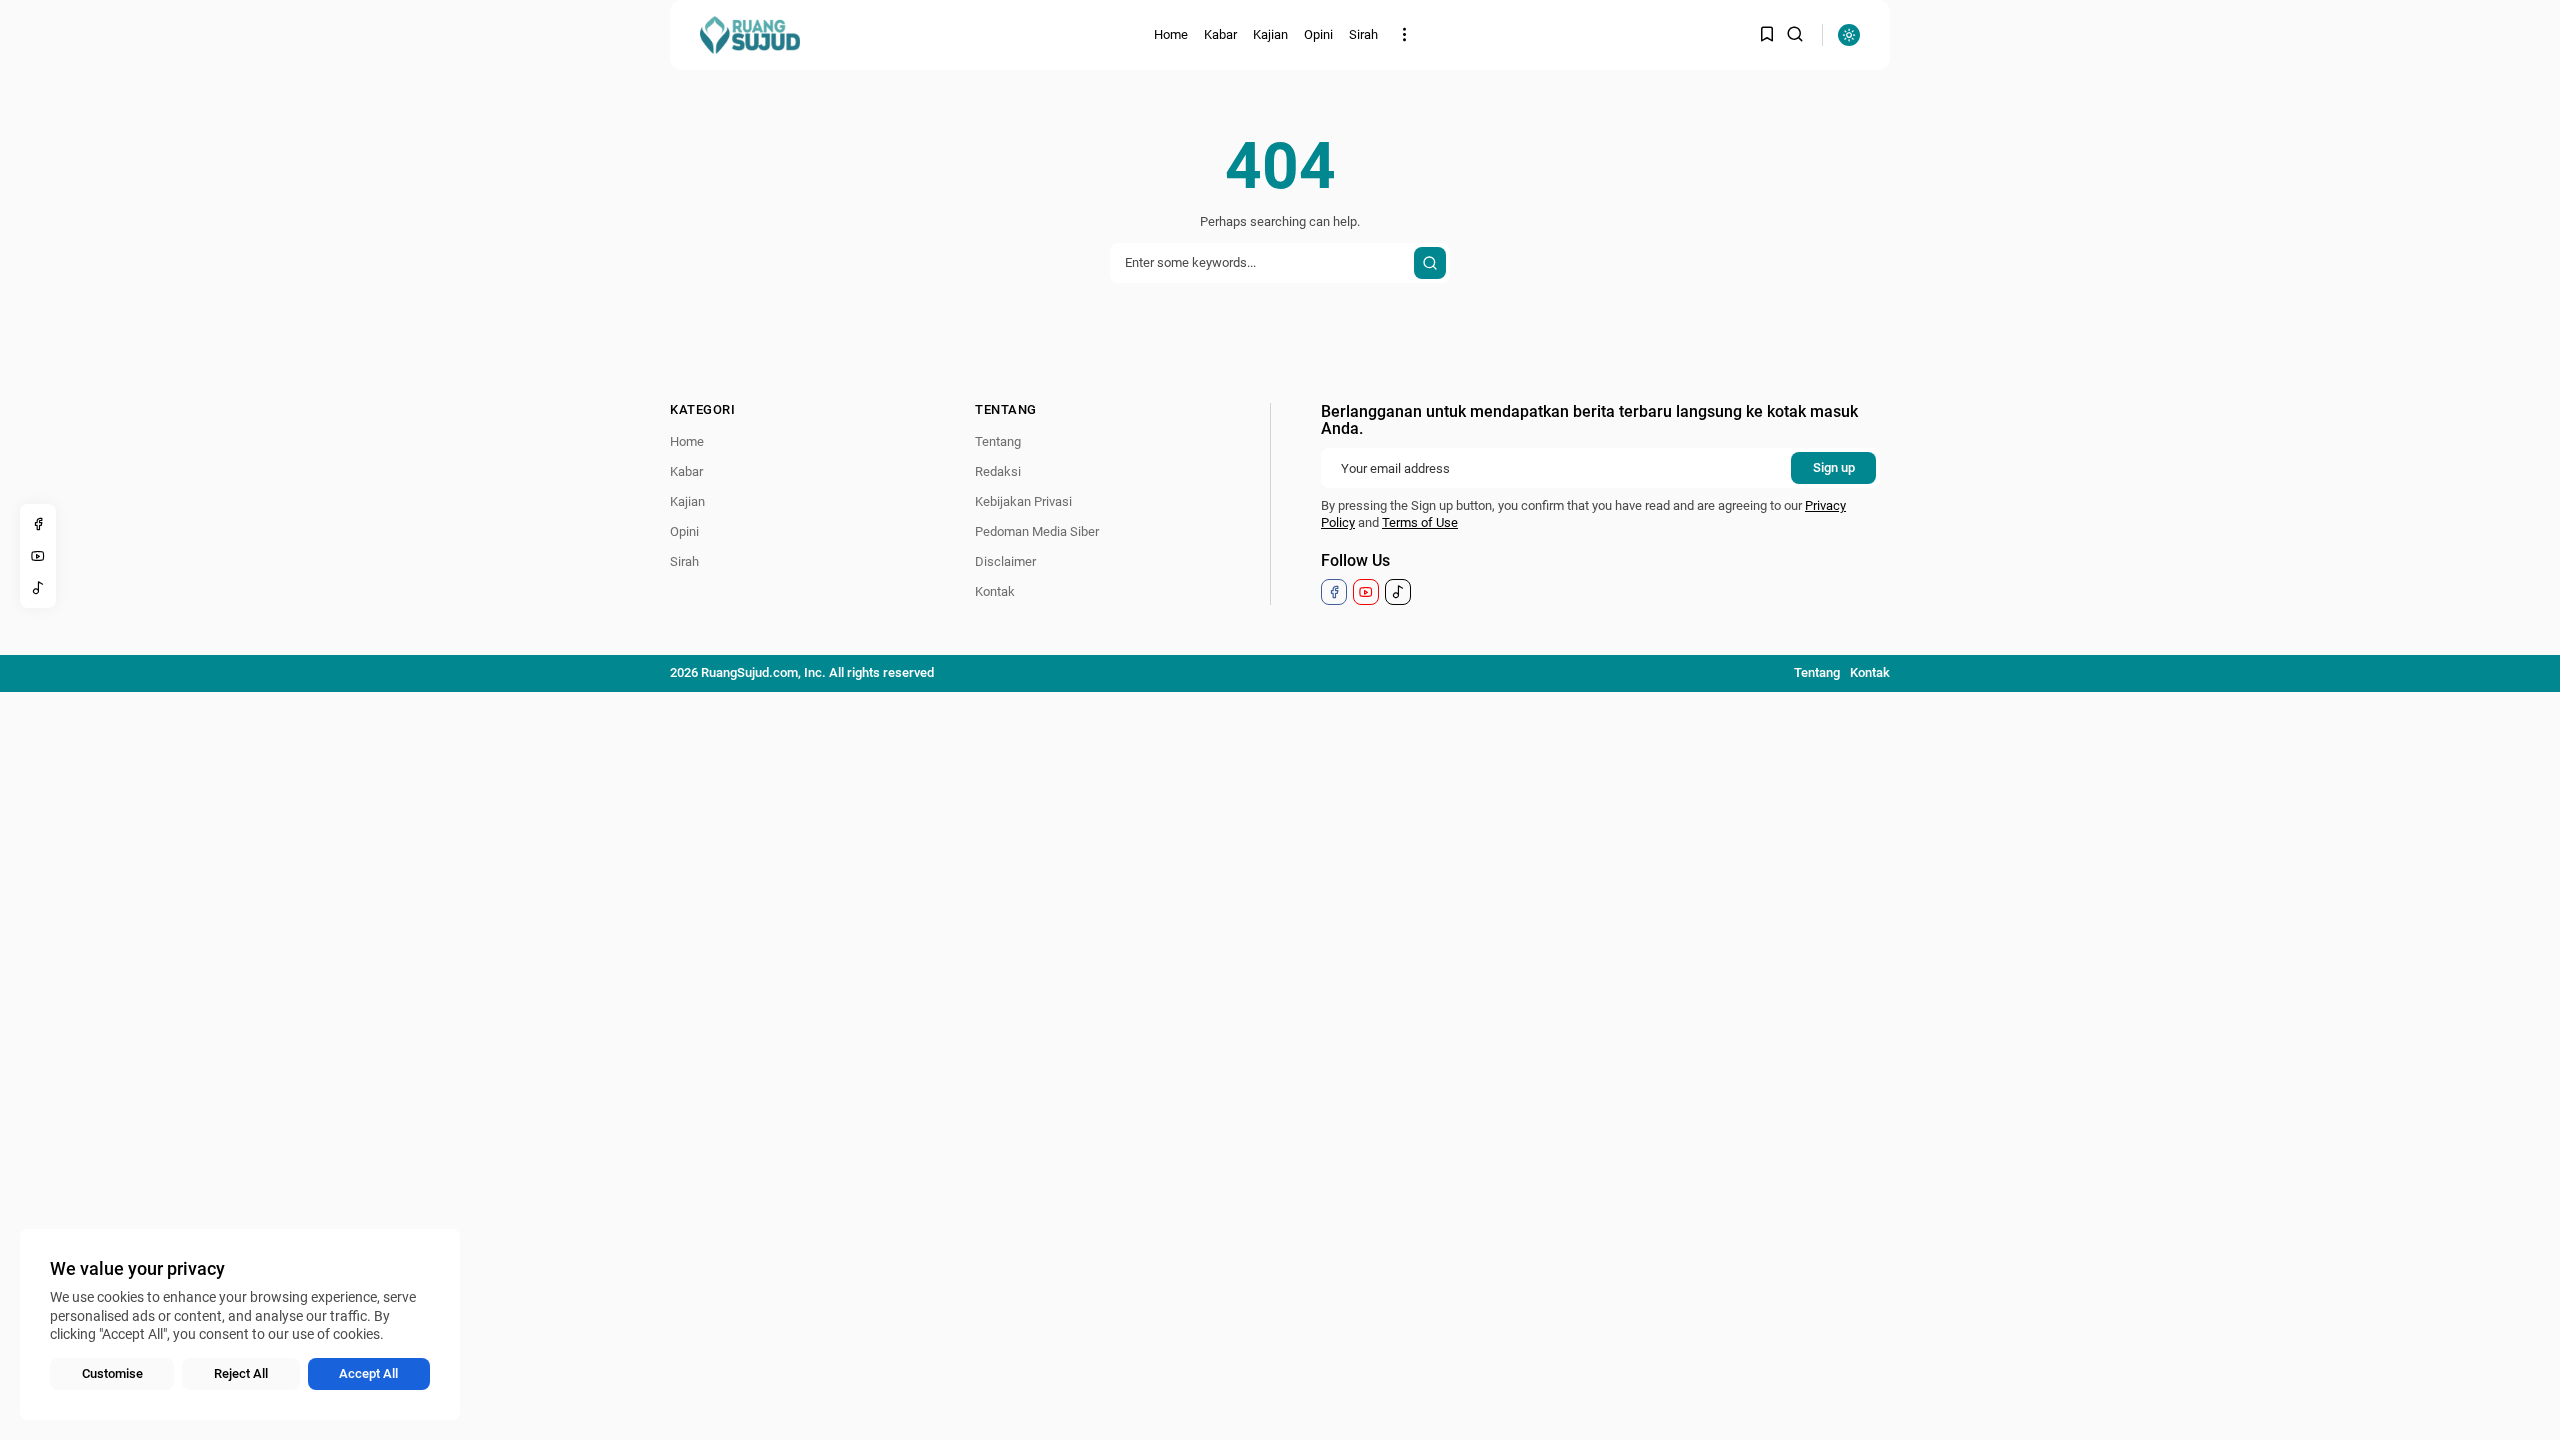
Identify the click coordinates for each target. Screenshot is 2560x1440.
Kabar (1220, 34)
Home (1171, 34)
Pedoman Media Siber (1037, 531)
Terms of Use (1420, 522)
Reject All (241, 1373)
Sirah (1363, 34)
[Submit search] (1430, 263)
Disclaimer (1005, 561)
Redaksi (998, 471)
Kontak (995, 591)
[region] (240, 1324)
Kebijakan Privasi (1023, 501)
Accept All (368, 1373)
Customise (112, 1373)
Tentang (998, 441)
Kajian (1270, 34)
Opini (1318, 34)
